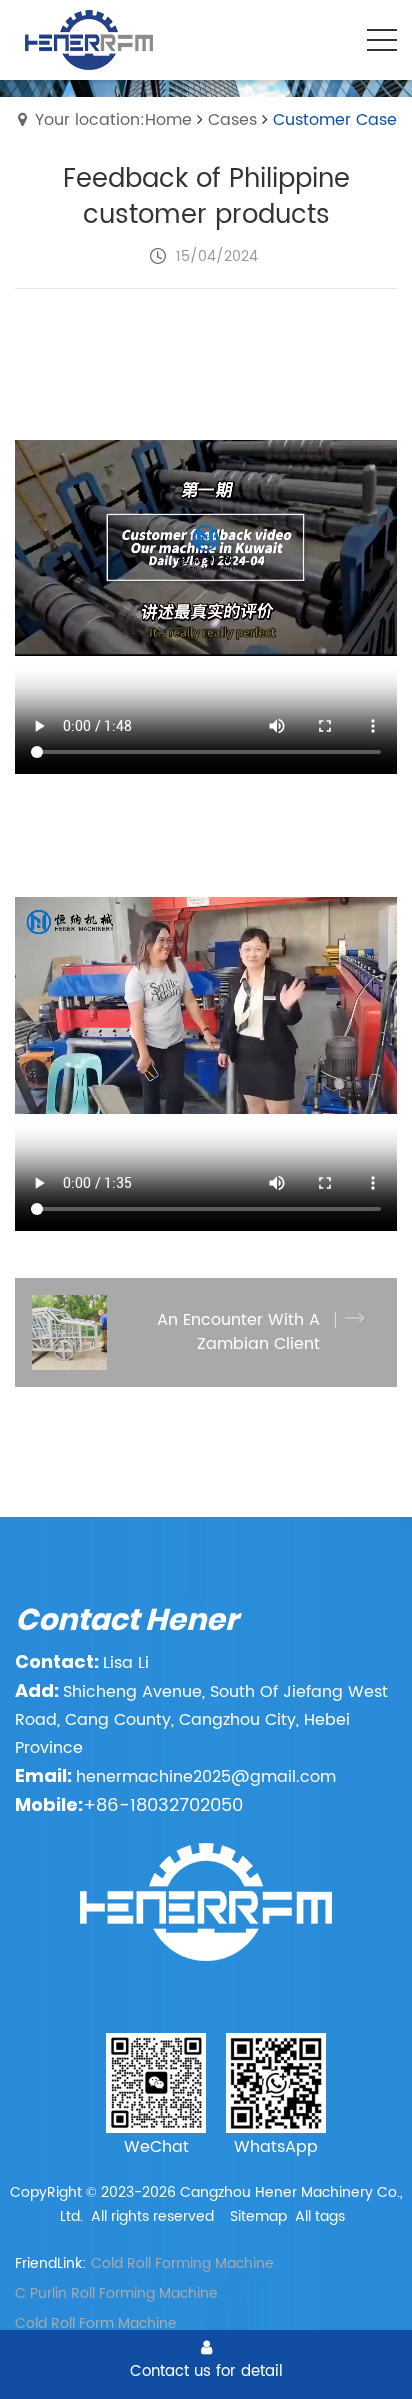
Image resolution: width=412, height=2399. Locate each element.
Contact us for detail (206, 2371)
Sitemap (258, 2216)
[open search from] (332, 38)
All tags (320, 2216)
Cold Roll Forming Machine (182, 2263)
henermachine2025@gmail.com (206, 1777)
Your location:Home (113, 120)
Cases (232, 120)
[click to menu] (382, 40)
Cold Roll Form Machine (96, 2323)
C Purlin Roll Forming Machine (116, 2293)
